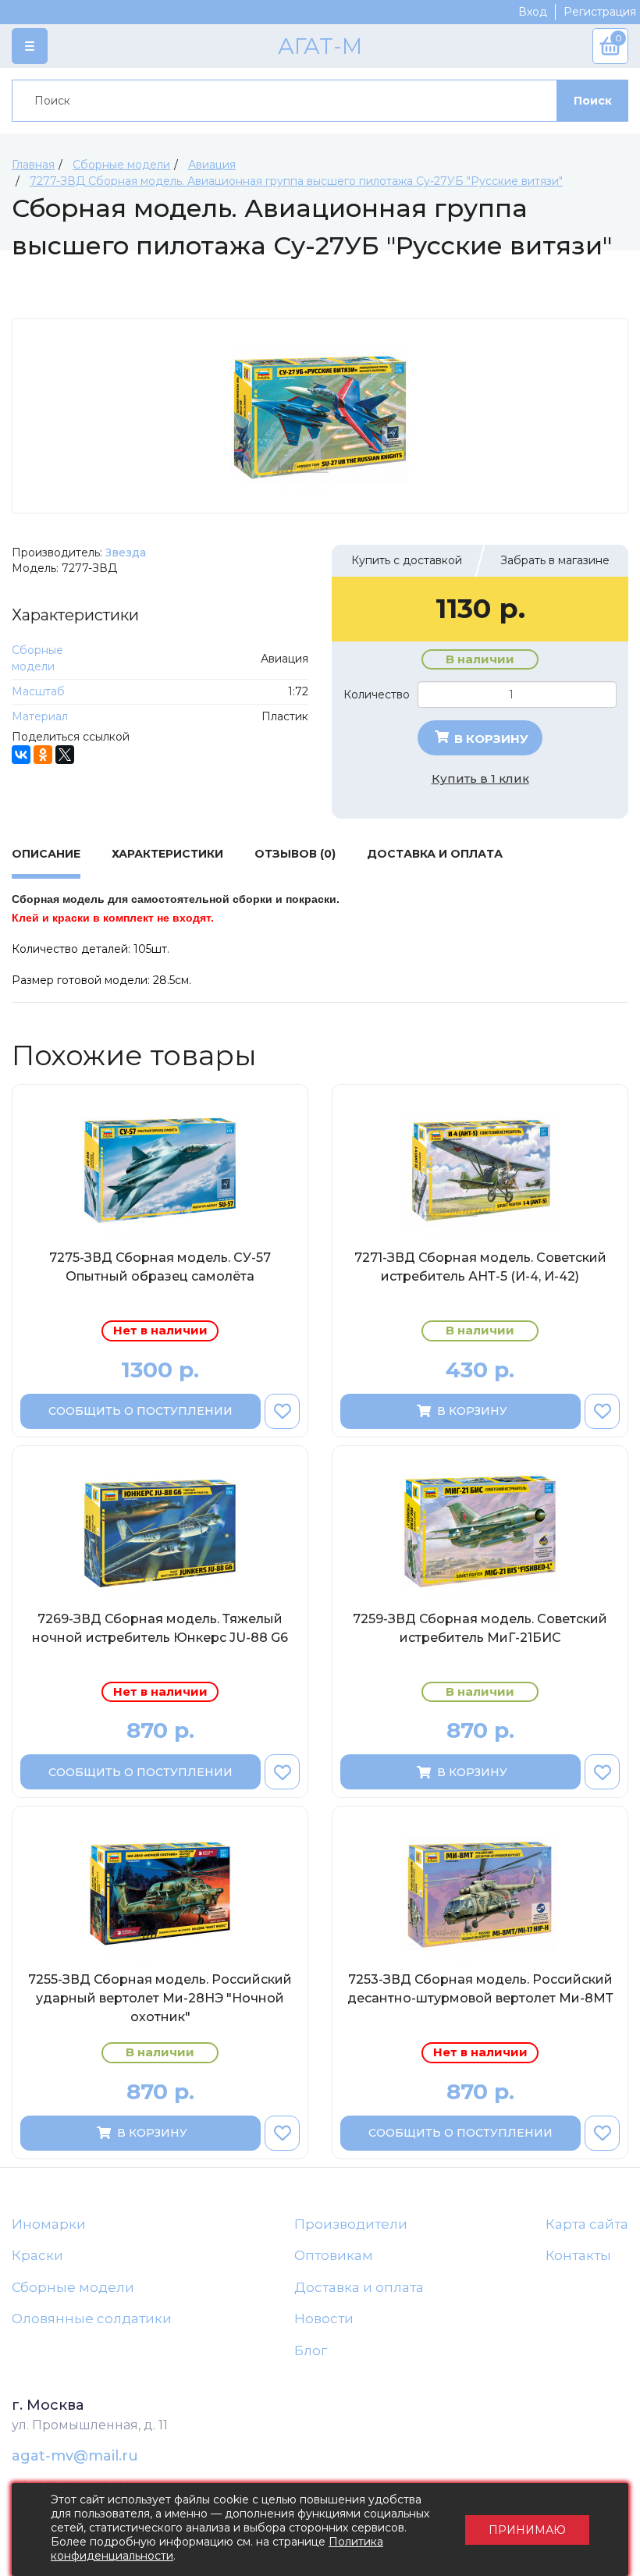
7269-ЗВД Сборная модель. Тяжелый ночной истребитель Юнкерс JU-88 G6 (160, 1628)
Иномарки (49, 2224)
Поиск (593, 101)
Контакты (578, 2255)
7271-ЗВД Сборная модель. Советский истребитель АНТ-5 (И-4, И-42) (480, 1267)
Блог (311, 2350)
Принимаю (527, 2530)
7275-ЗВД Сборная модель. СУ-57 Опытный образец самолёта (160, 1267)
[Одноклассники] (43, 755)
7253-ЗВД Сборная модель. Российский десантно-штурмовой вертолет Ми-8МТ (480, 1989)
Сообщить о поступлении (140, 1411)
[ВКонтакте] (21, 755)
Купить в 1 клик (480, 778)
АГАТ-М (320, 46)
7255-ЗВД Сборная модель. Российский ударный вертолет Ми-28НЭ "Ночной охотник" (160, 1998)
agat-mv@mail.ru (75, 2456)
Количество (377, 695)
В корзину (490, 739)
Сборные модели (73, 2287)
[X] (65, 755)
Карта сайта (587, 2224)
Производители (351, 2224)
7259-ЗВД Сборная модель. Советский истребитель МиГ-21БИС (480, 1628)
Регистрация (600, 12)
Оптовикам (334, 2255)
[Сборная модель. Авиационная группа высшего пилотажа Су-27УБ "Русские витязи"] (320, 416)
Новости (324, 2318)
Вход (533, 12)
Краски (37, 2255)
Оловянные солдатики (92, 2318)
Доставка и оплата (359, 2287)
